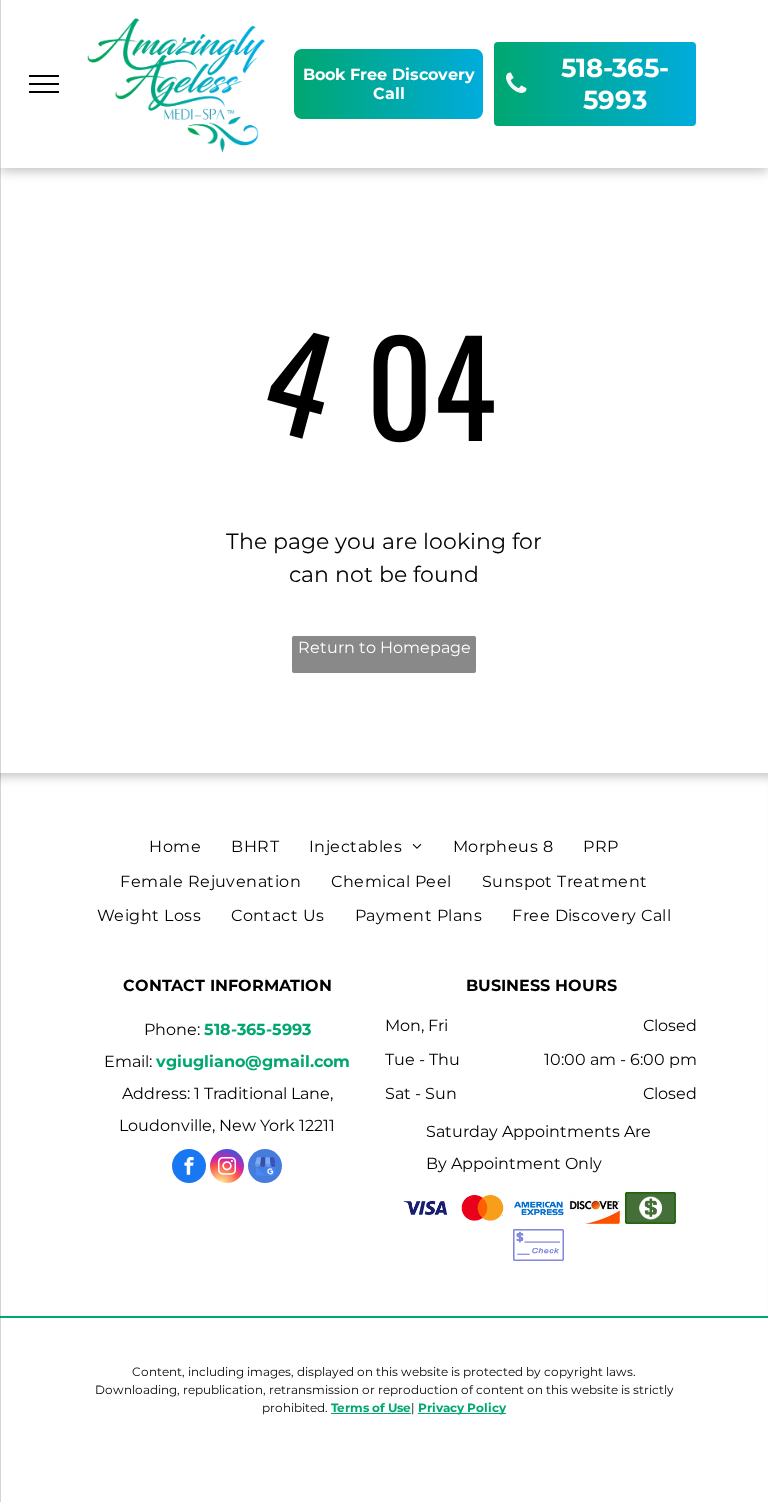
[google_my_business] (265, 1168)
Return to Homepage (384, 647)
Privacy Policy (462, 1407)
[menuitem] (175, 847)
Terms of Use (371, 1407)
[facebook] (189, 1168)
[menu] (44, 84)
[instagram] (227, 1168)
